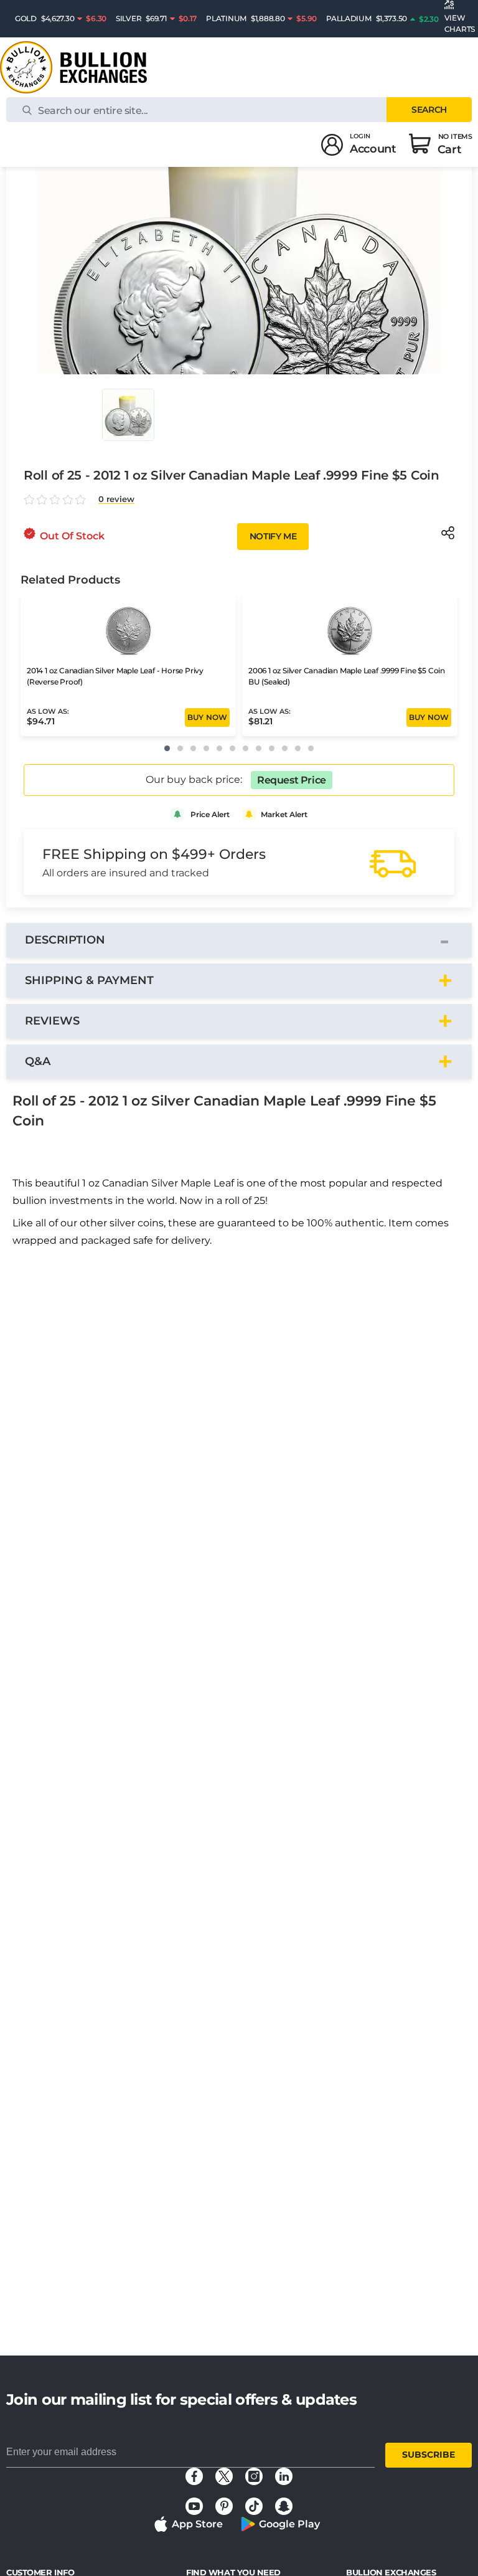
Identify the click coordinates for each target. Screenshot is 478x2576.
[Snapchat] (284, 2506)
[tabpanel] (239, 1173)
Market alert (284, 814)
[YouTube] (194, 2506)
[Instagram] (254, 2476)
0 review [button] (116, 499)
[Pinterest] (224, 2506)
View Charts (460, 23)
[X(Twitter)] (224, 2476)
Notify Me (273, 536)
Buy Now (207, 717)
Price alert (210, 814)
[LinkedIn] (284, 2476)
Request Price (292, 780)
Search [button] (429, 110)
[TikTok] (254, 2506)
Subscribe (429, 2455)
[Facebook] (194, 2476)
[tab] (239, 940)
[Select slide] (128, 415)
